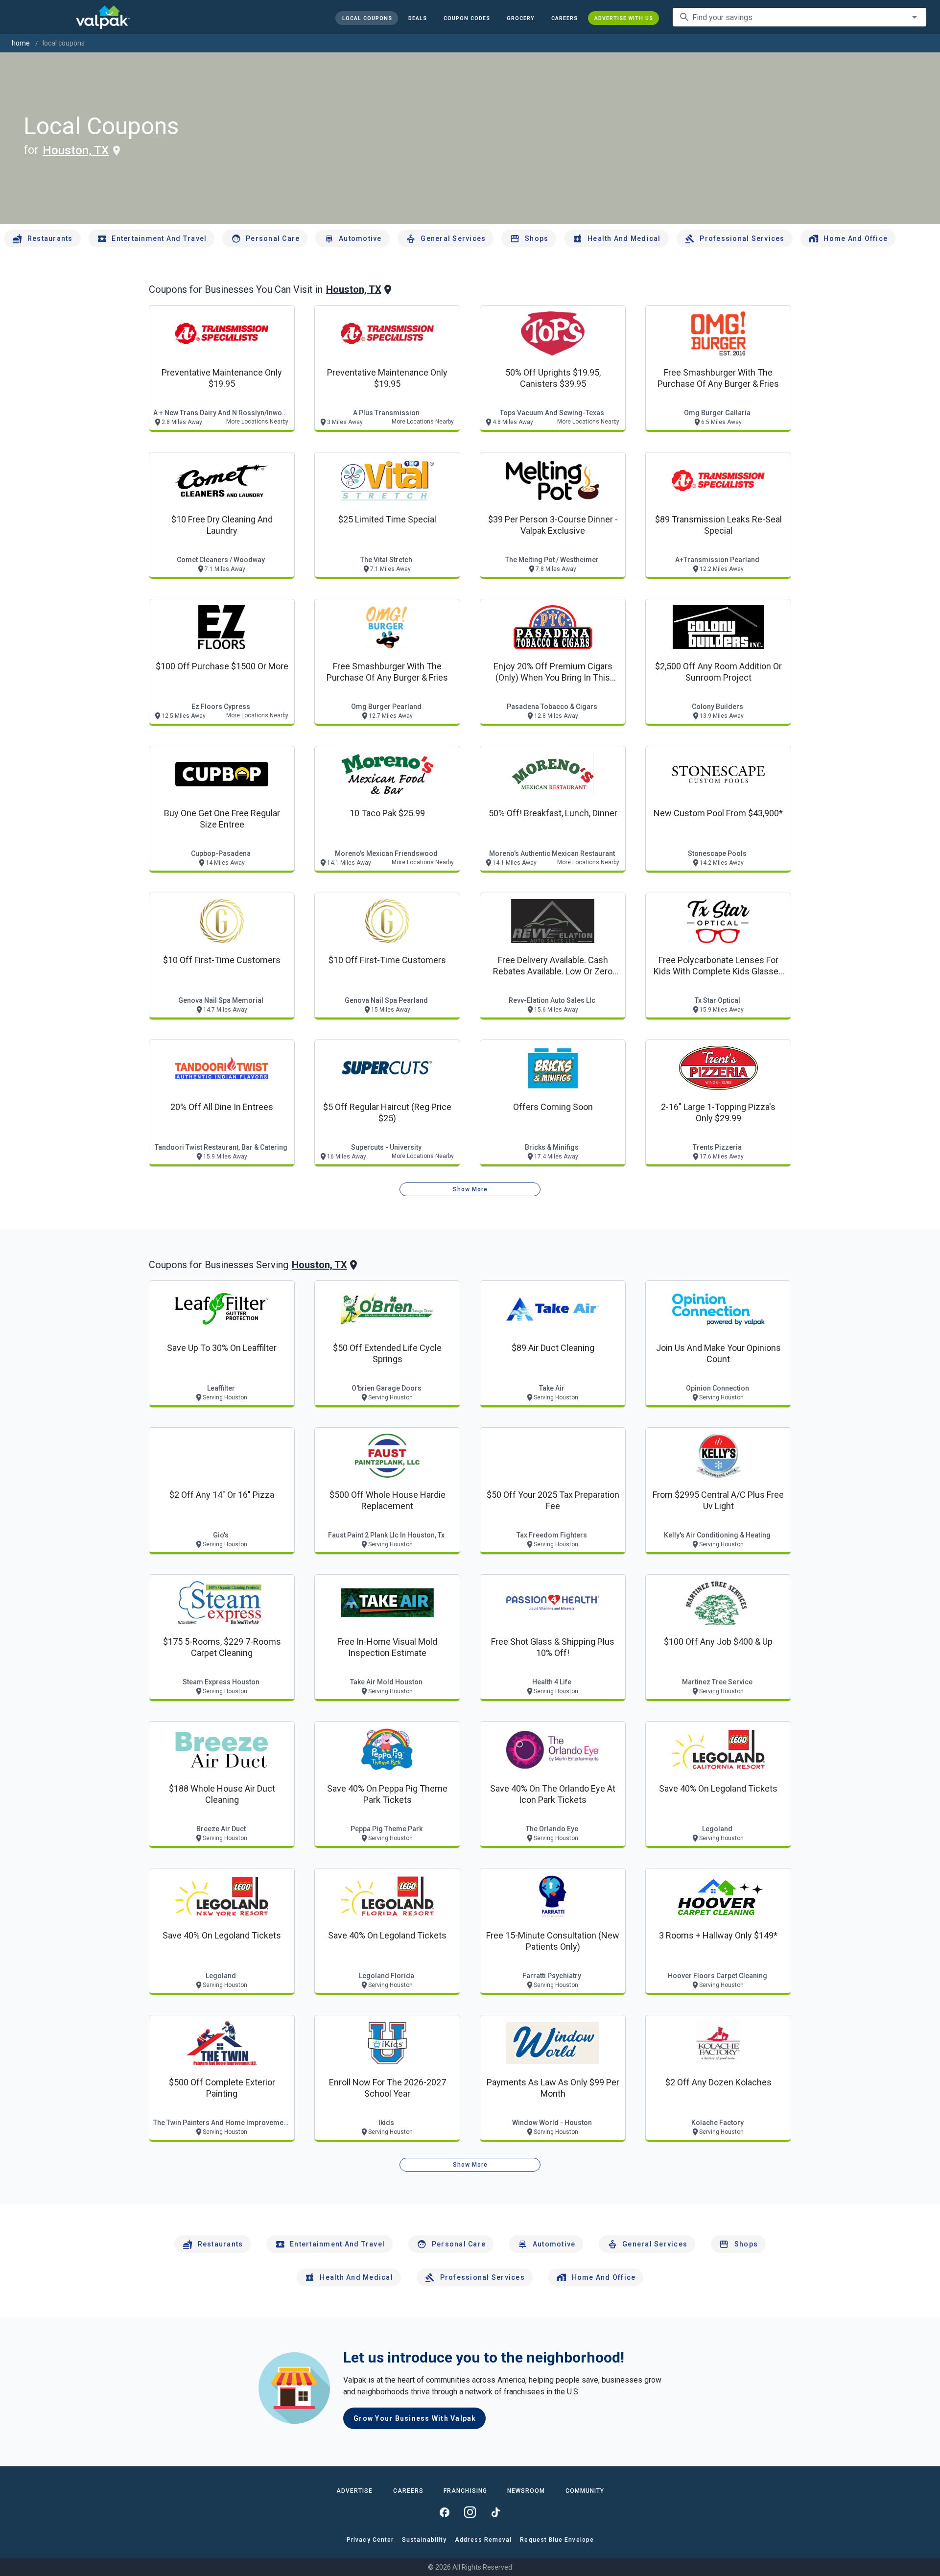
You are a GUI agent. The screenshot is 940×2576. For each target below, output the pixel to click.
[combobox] (799, 17)
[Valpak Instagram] (470, 2512)
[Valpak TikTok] (495, 2512)
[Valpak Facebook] (445, 2512)
